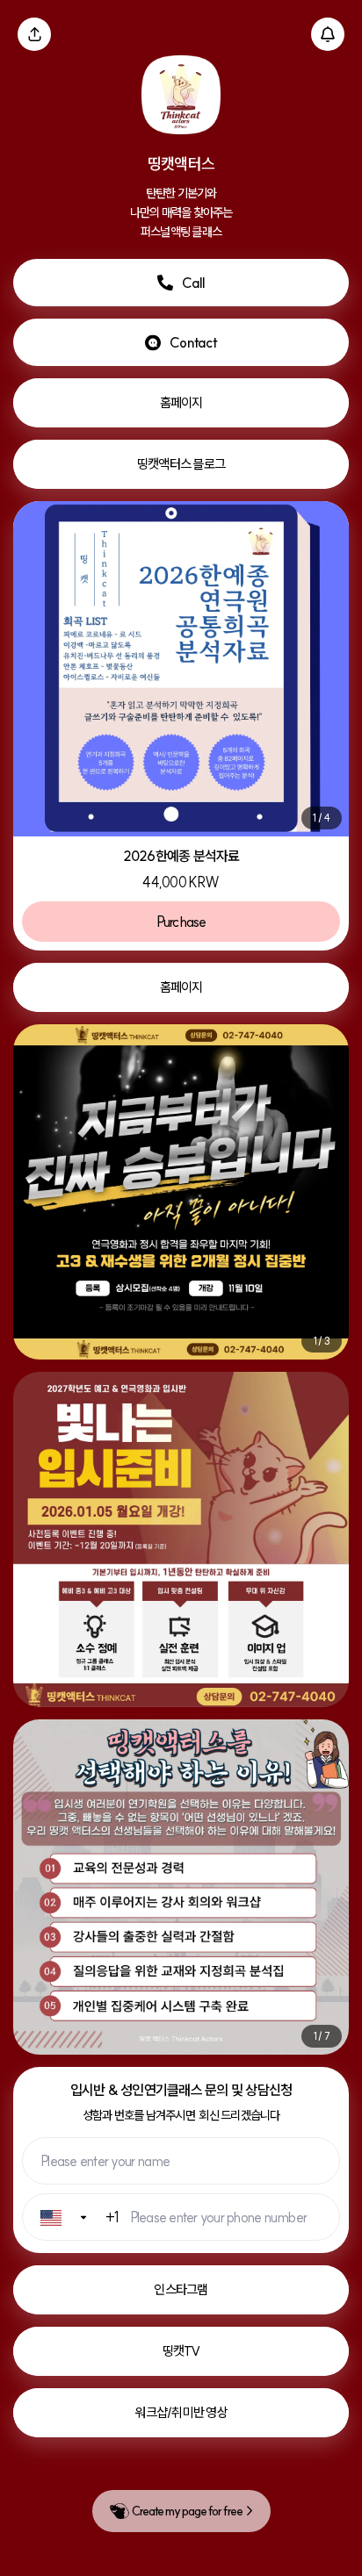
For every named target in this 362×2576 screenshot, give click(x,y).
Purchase (181, 922)
